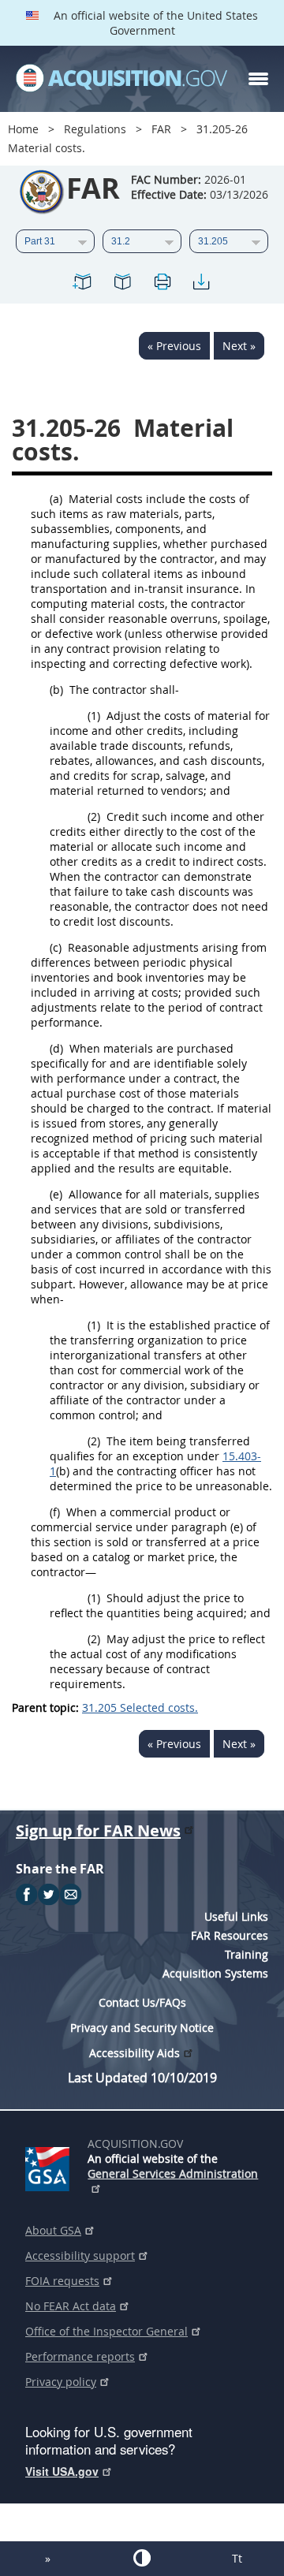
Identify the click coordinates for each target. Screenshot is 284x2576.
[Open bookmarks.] (122, 284)
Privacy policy (61, 2382)
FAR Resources (230, 1935)
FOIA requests (62, 2281)
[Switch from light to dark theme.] (142, 2558)
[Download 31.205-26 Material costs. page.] (201, 284)
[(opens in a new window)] (50, 2166)
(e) (56, 1194)
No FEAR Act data (71, 2306)
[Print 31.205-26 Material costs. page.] (162, 284)
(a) (56, 499)
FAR (161, 129)
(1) (94, 716)
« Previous (174, 346)
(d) (56, 1048)
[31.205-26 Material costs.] (83, 284)
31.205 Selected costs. (140, 1707)
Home (23, 129)
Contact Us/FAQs (142, 2002)
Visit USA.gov (62, 2471)
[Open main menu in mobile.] (258, 79)
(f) (55, 1512)
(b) (56, 690)
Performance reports (80, 2356)
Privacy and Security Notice (142, 2028)
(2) (94, 816)
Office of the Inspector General (106, 2331)
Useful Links (236, 1916)
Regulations (95, 129)
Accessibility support (80, 2255)
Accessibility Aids (135, 2053)
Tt (237, 2558)
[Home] (121, 79)
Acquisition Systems (215, 1973)
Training (247, 1954)
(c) (56, 947)
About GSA (53, 2230)
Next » (239, 346)
